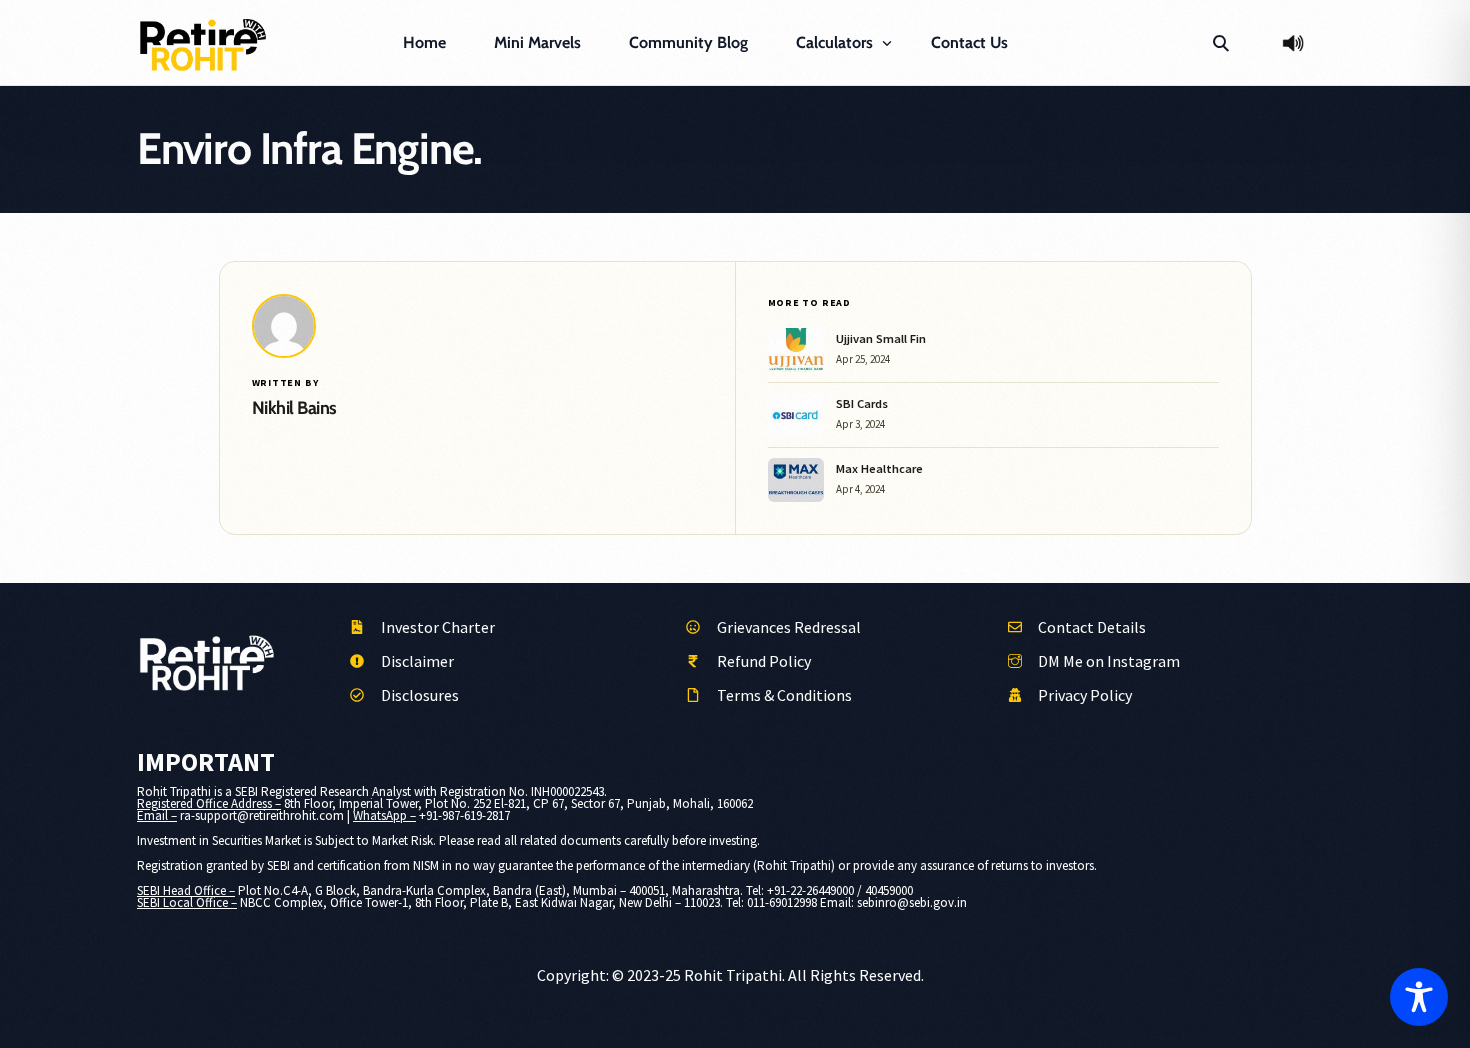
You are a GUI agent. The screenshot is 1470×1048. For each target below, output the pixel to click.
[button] (1220, 43)
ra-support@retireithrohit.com (262, 815)
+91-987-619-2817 (464, 815)
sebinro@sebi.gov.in (912, 902)
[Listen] (1293, 43)
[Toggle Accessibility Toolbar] (1419, 997)
